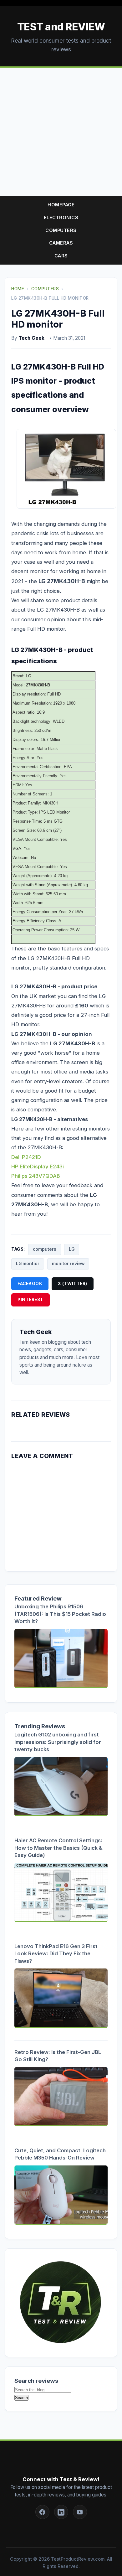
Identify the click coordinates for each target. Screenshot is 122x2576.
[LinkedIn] (61, 2512)
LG (72, 1249)
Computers (61, 230)
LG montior (28, 1264)
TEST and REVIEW (61, 27)
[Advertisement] (61, 132)
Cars (61, 256)
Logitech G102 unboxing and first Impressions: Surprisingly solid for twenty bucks (58, 1742)
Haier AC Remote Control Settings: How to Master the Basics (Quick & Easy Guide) (58, 1848)
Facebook (30, 1284)
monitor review (68, 1264)
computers (45, 1249)
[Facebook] (42, 2512)
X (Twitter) (73, 1284)
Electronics (61, 217)
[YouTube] (80, 2512)
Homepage (61, 205)
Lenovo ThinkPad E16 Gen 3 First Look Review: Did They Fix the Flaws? (56, 1954)
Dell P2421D (26, 1157)
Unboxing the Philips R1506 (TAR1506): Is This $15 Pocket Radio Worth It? (60, 1614)
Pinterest (30, 1300)
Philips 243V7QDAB (36, 1176)
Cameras (61, 243)
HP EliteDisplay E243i (38, 1166)
